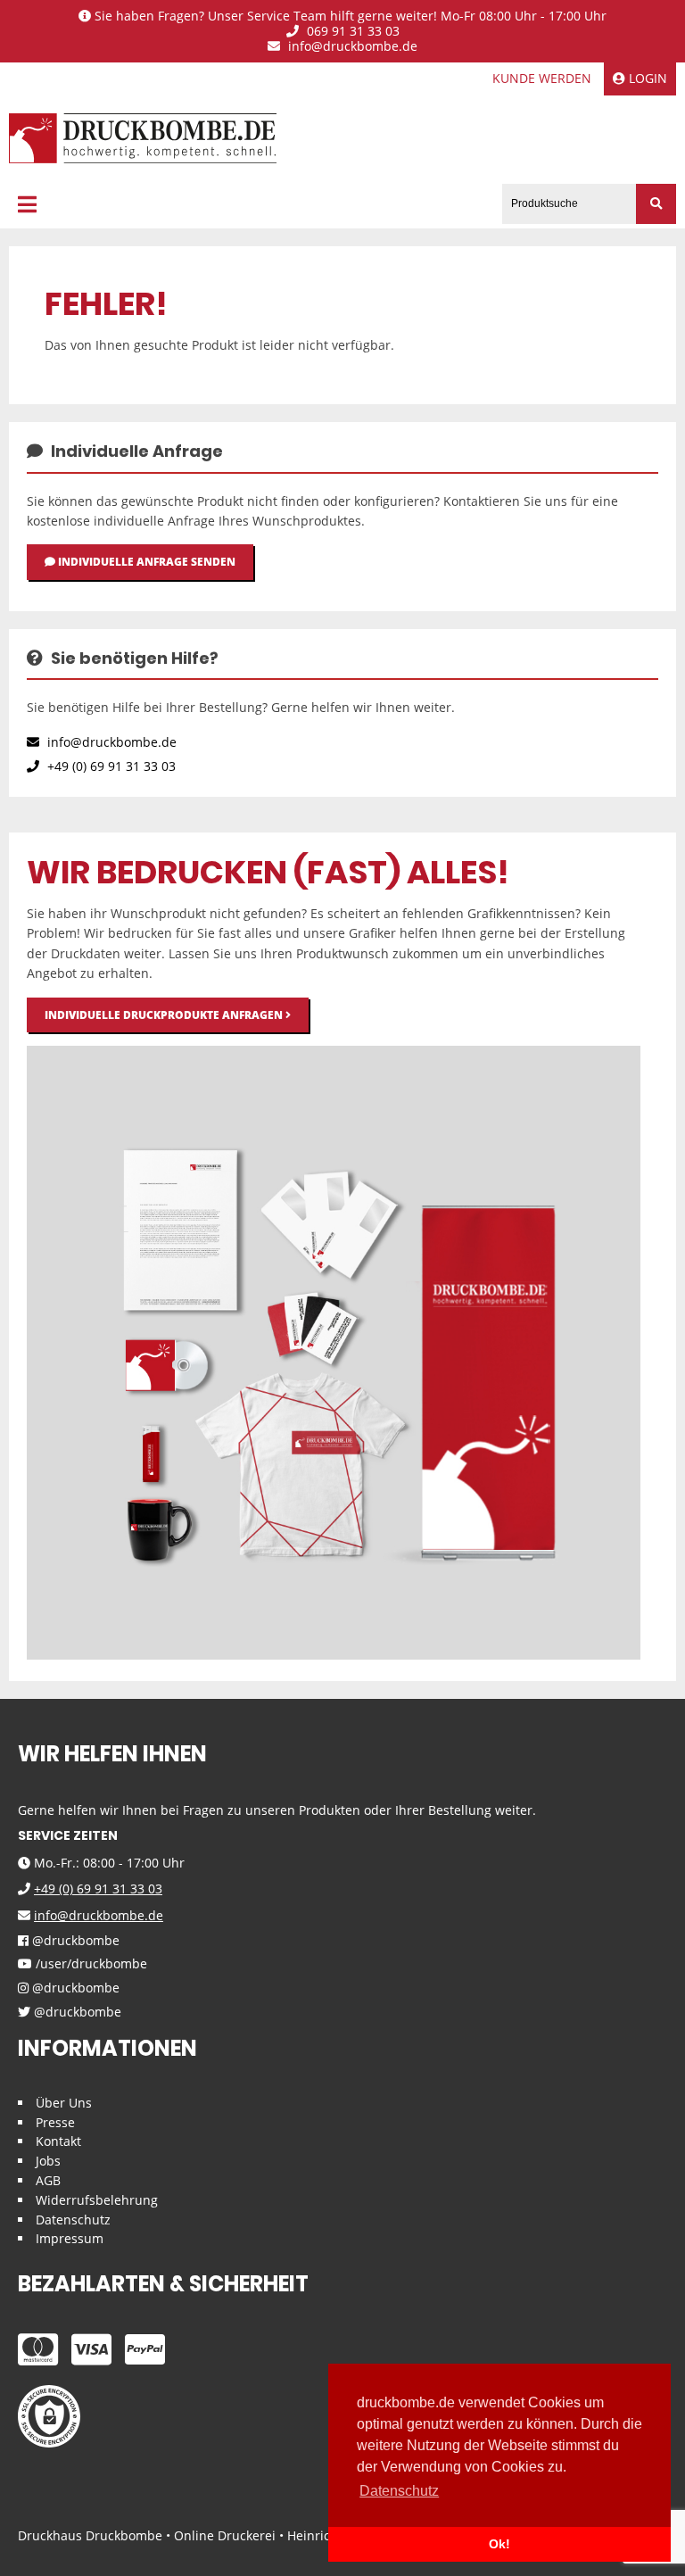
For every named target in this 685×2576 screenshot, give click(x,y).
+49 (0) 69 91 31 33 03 (110, 766)
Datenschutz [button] (399, 2491)
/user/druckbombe (90, 1964)
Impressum (70, 2238)
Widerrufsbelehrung (97, 2200)
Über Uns (64, 2103)
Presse (55, 2122)
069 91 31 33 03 (351, 32)
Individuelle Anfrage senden (145, 562)
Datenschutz (73, 2220)
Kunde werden (542, 78)
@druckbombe (74, 1941)
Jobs (48, 2161)
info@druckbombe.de (351, 47)
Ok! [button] (499, 2544)
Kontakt (58, 2141)
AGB (48, 2180)
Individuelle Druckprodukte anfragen (165, 1015)
